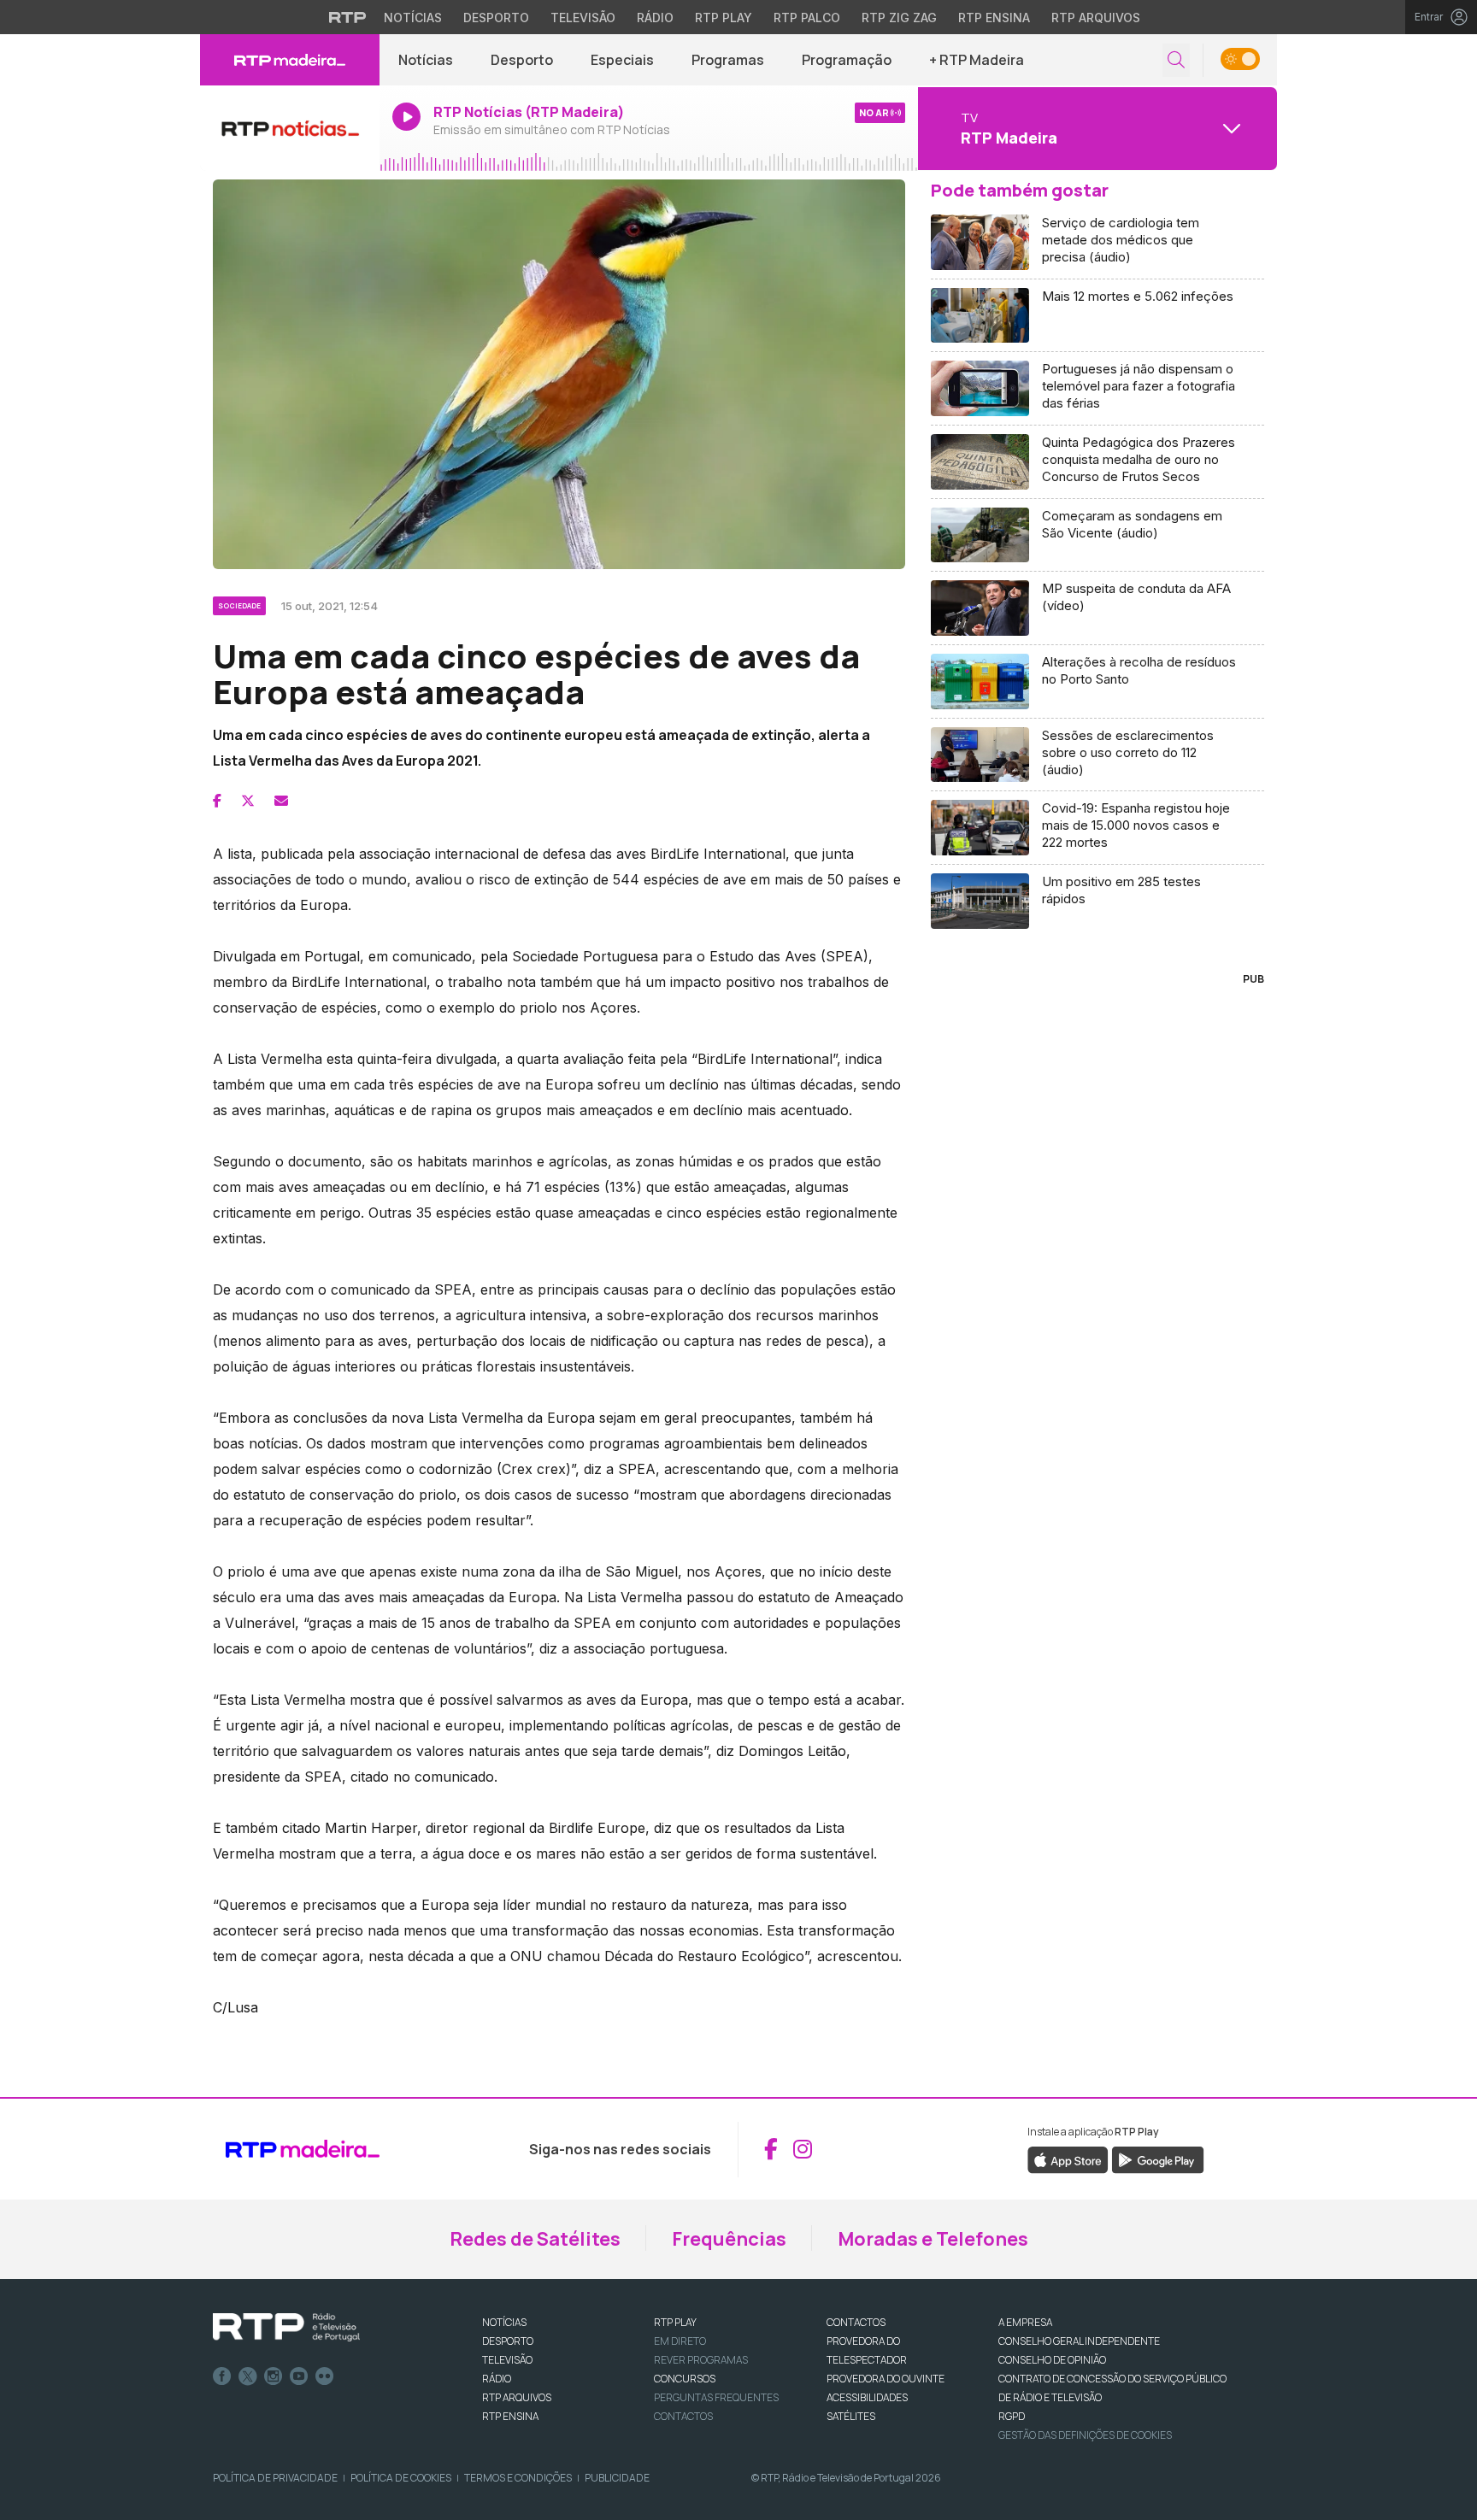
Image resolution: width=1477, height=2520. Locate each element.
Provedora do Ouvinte (886, 2379)
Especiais (622, 60)
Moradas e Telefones (933, 2239)
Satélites (851, 2416)
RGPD (1012, 2416)
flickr (325, 2376)
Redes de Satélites (535, 2239)
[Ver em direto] (290, 128)
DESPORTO (508, 2341)
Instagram (274, 2376)
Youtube (299, 2376)
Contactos (683, 2416)
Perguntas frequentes (716, 2397)
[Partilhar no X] (248, 801)
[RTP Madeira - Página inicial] (290, 60)
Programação (847, 60)
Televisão (583, 18)
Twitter (248, 2376)
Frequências (729, 2239)
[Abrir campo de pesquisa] (1176, 60)
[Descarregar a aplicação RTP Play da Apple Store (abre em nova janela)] (1068, 2159)
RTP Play (724, 18)
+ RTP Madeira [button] (977, 60)
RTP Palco (807, 18)
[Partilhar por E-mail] (281, 801)
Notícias (413, 18)
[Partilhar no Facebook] (217, 801)
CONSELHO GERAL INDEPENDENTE (1079, 2341)
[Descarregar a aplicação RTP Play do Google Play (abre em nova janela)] (1158, 2159)
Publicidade (617, 2478)
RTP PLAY (675, 2322)
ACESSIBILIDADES (867, 2397)
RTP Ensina (994, 18)
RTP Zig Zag (899, 18)
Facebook (222, 2376)
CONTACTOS (856, 2322)
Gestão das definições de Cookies (1085, 2435)
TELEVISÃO (507, 2360)
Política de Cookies (401, 2478)
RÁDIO (497, 2379)
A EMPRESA (1025, 2322)
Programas (728, 60)
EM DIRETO (680, 2341)
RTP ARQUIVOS (517, 2397)
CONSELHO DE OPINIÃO (1052, 2360)
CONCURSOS (685, 2379)
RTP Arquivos (1096, 18)
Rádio (655, 18)
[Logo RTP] (286, 2328)
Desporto (496, 18)
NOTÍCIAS (504, 2322)
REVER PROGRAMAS (701, 2360)
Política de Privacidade (275, 2478)
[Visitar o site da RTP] (348, 17)
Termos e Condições (518, 2478)
